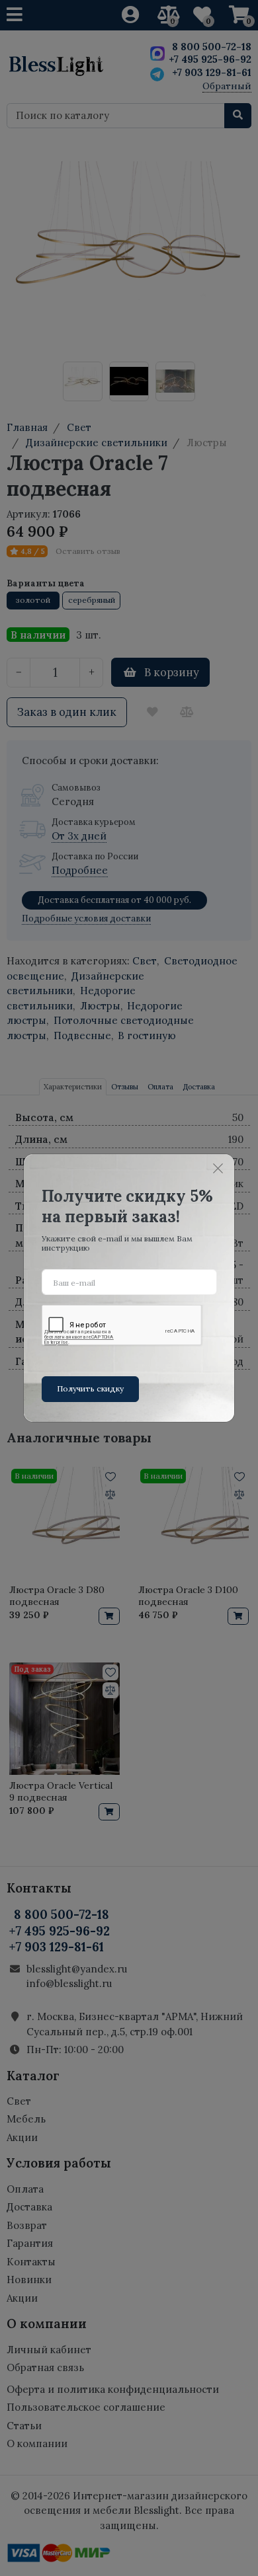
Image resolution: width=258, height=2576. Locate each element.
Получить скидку (90, 1388)
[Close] (218, 1168)
